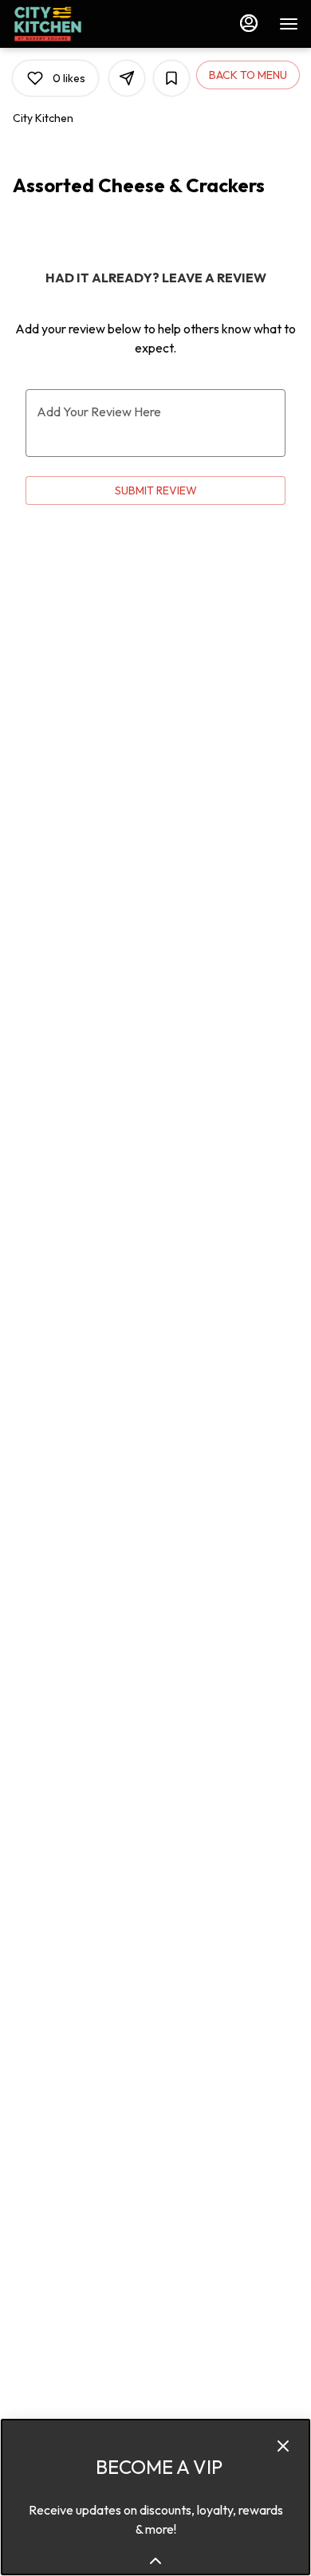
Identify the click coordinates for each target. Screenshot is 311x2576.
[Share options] (127, 78)
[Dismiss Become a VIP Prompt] (283, 2446)
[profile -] (249, 23)
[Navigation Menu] (289, 24)
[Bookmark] (171, 78)
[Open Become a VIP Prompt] (155, 2561)
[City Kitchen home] (85, 24)
